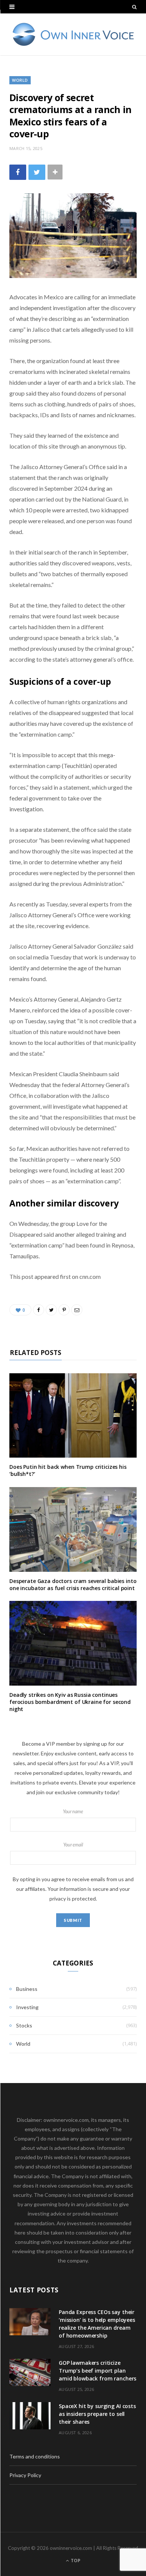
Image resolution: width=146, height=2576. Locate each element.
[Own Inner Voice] (73, 34)
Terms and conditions (35, 2456)
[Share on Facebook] (18, 172)
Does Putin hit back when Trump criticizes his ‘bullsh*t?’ (68, 1470)
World (20, 80)
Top (75, 2561)
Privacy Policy (25, 2475)
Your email (73, 1845)
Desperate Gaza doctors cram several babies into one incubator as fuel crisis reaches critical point (73, 1584)
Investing (27, 2007)
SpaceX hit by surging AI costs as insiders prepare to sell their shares (97, 2414)
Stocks (24, 2025)
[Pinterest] (64, 1310)
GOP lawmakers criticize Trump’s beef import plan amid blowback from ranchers (98, 2371)
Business (27, 1989)
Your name (73, 1812)
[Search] (134, 7)
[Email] (77, 1310)
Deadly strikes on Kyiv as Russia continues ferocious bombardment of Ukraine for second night (70, 1702)
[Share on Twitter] (37, 172)
